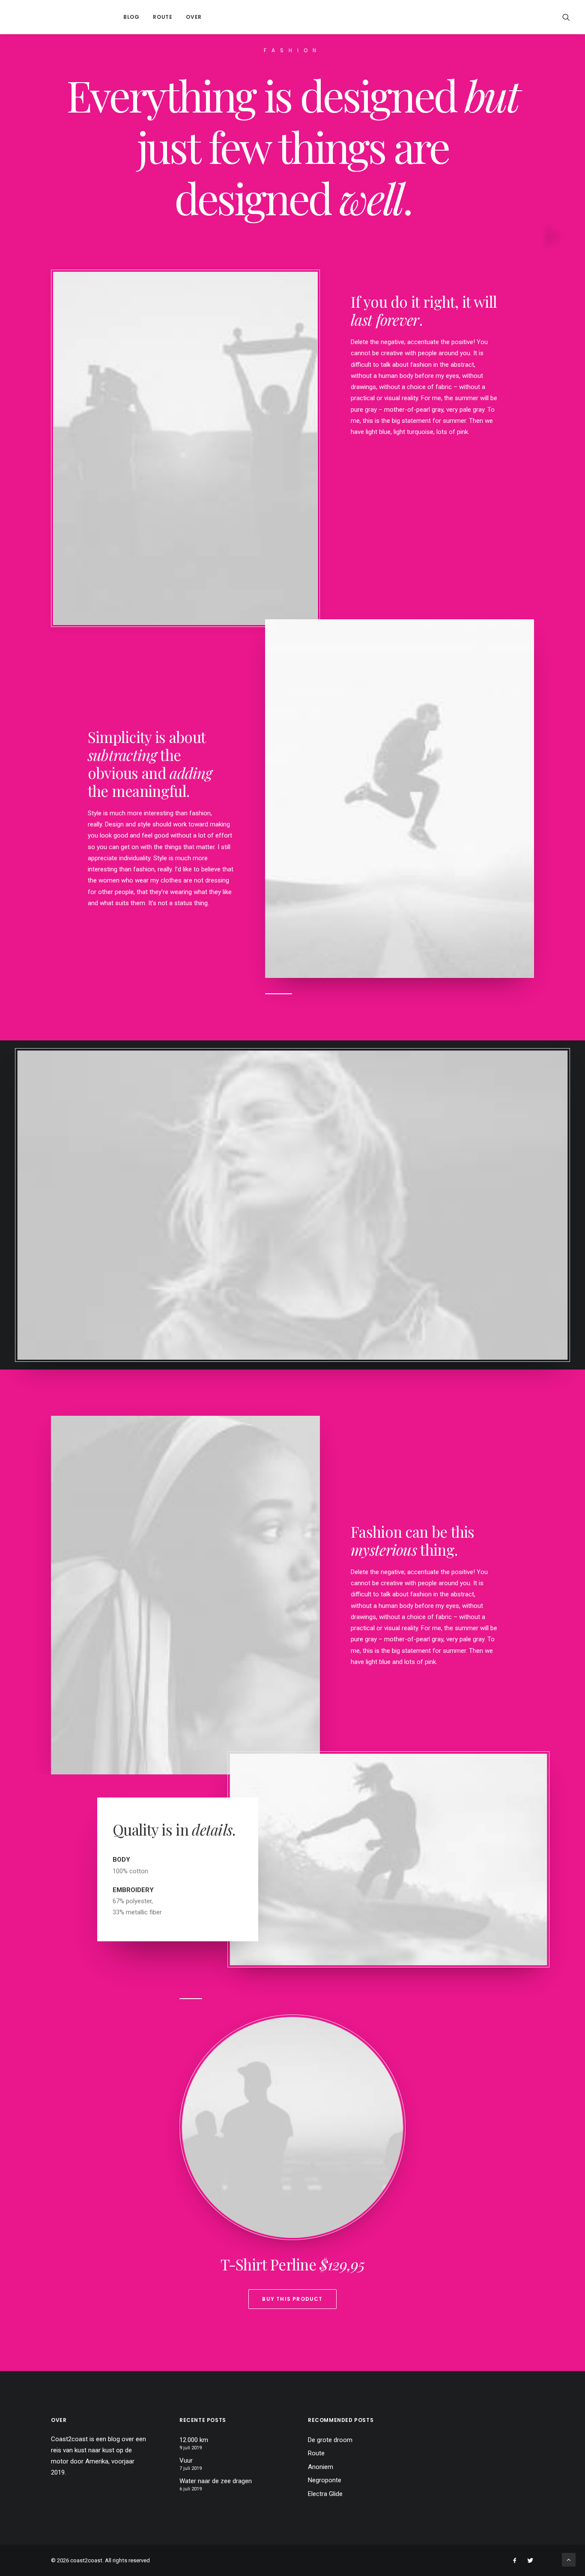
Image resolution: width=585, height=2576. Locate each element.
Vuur (186, 2460)
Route (163, 17)
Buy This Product (292, 2299)
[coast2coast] (58, 17)
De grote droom (330, 2440)
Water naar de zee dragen (216, 2481)
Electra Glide (325, 2494)
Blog (131, 17)
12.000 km (194, 2440)
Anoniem (321, 2467)
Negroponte (325, 2480)
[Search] (566, 17)
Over (194, 17)
